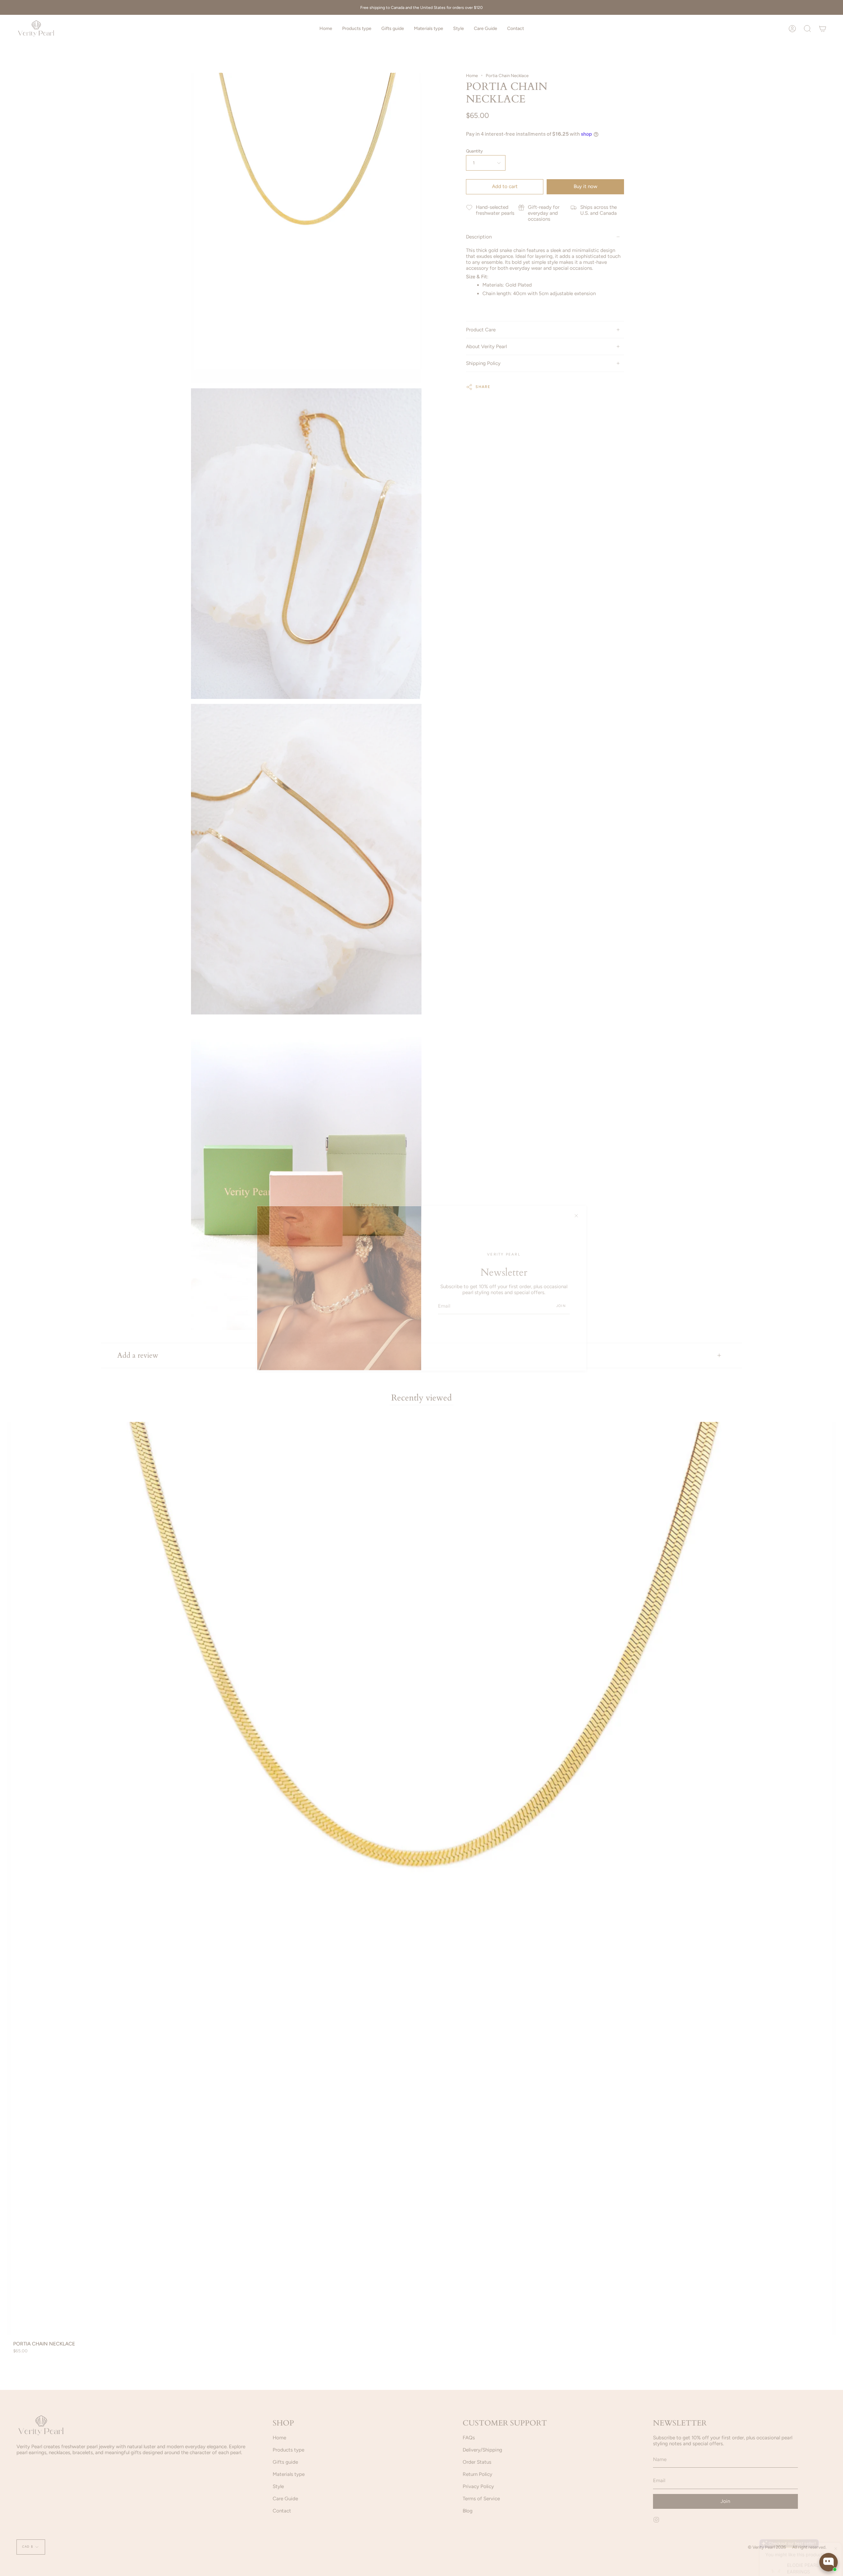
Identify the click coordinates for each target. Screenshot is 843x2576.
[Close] (576, 1216)
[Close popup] (832, 2493)
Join (561, 1306)
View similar (778, 2536)
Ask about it (815, 2536)
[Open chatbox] (829, 2562)
